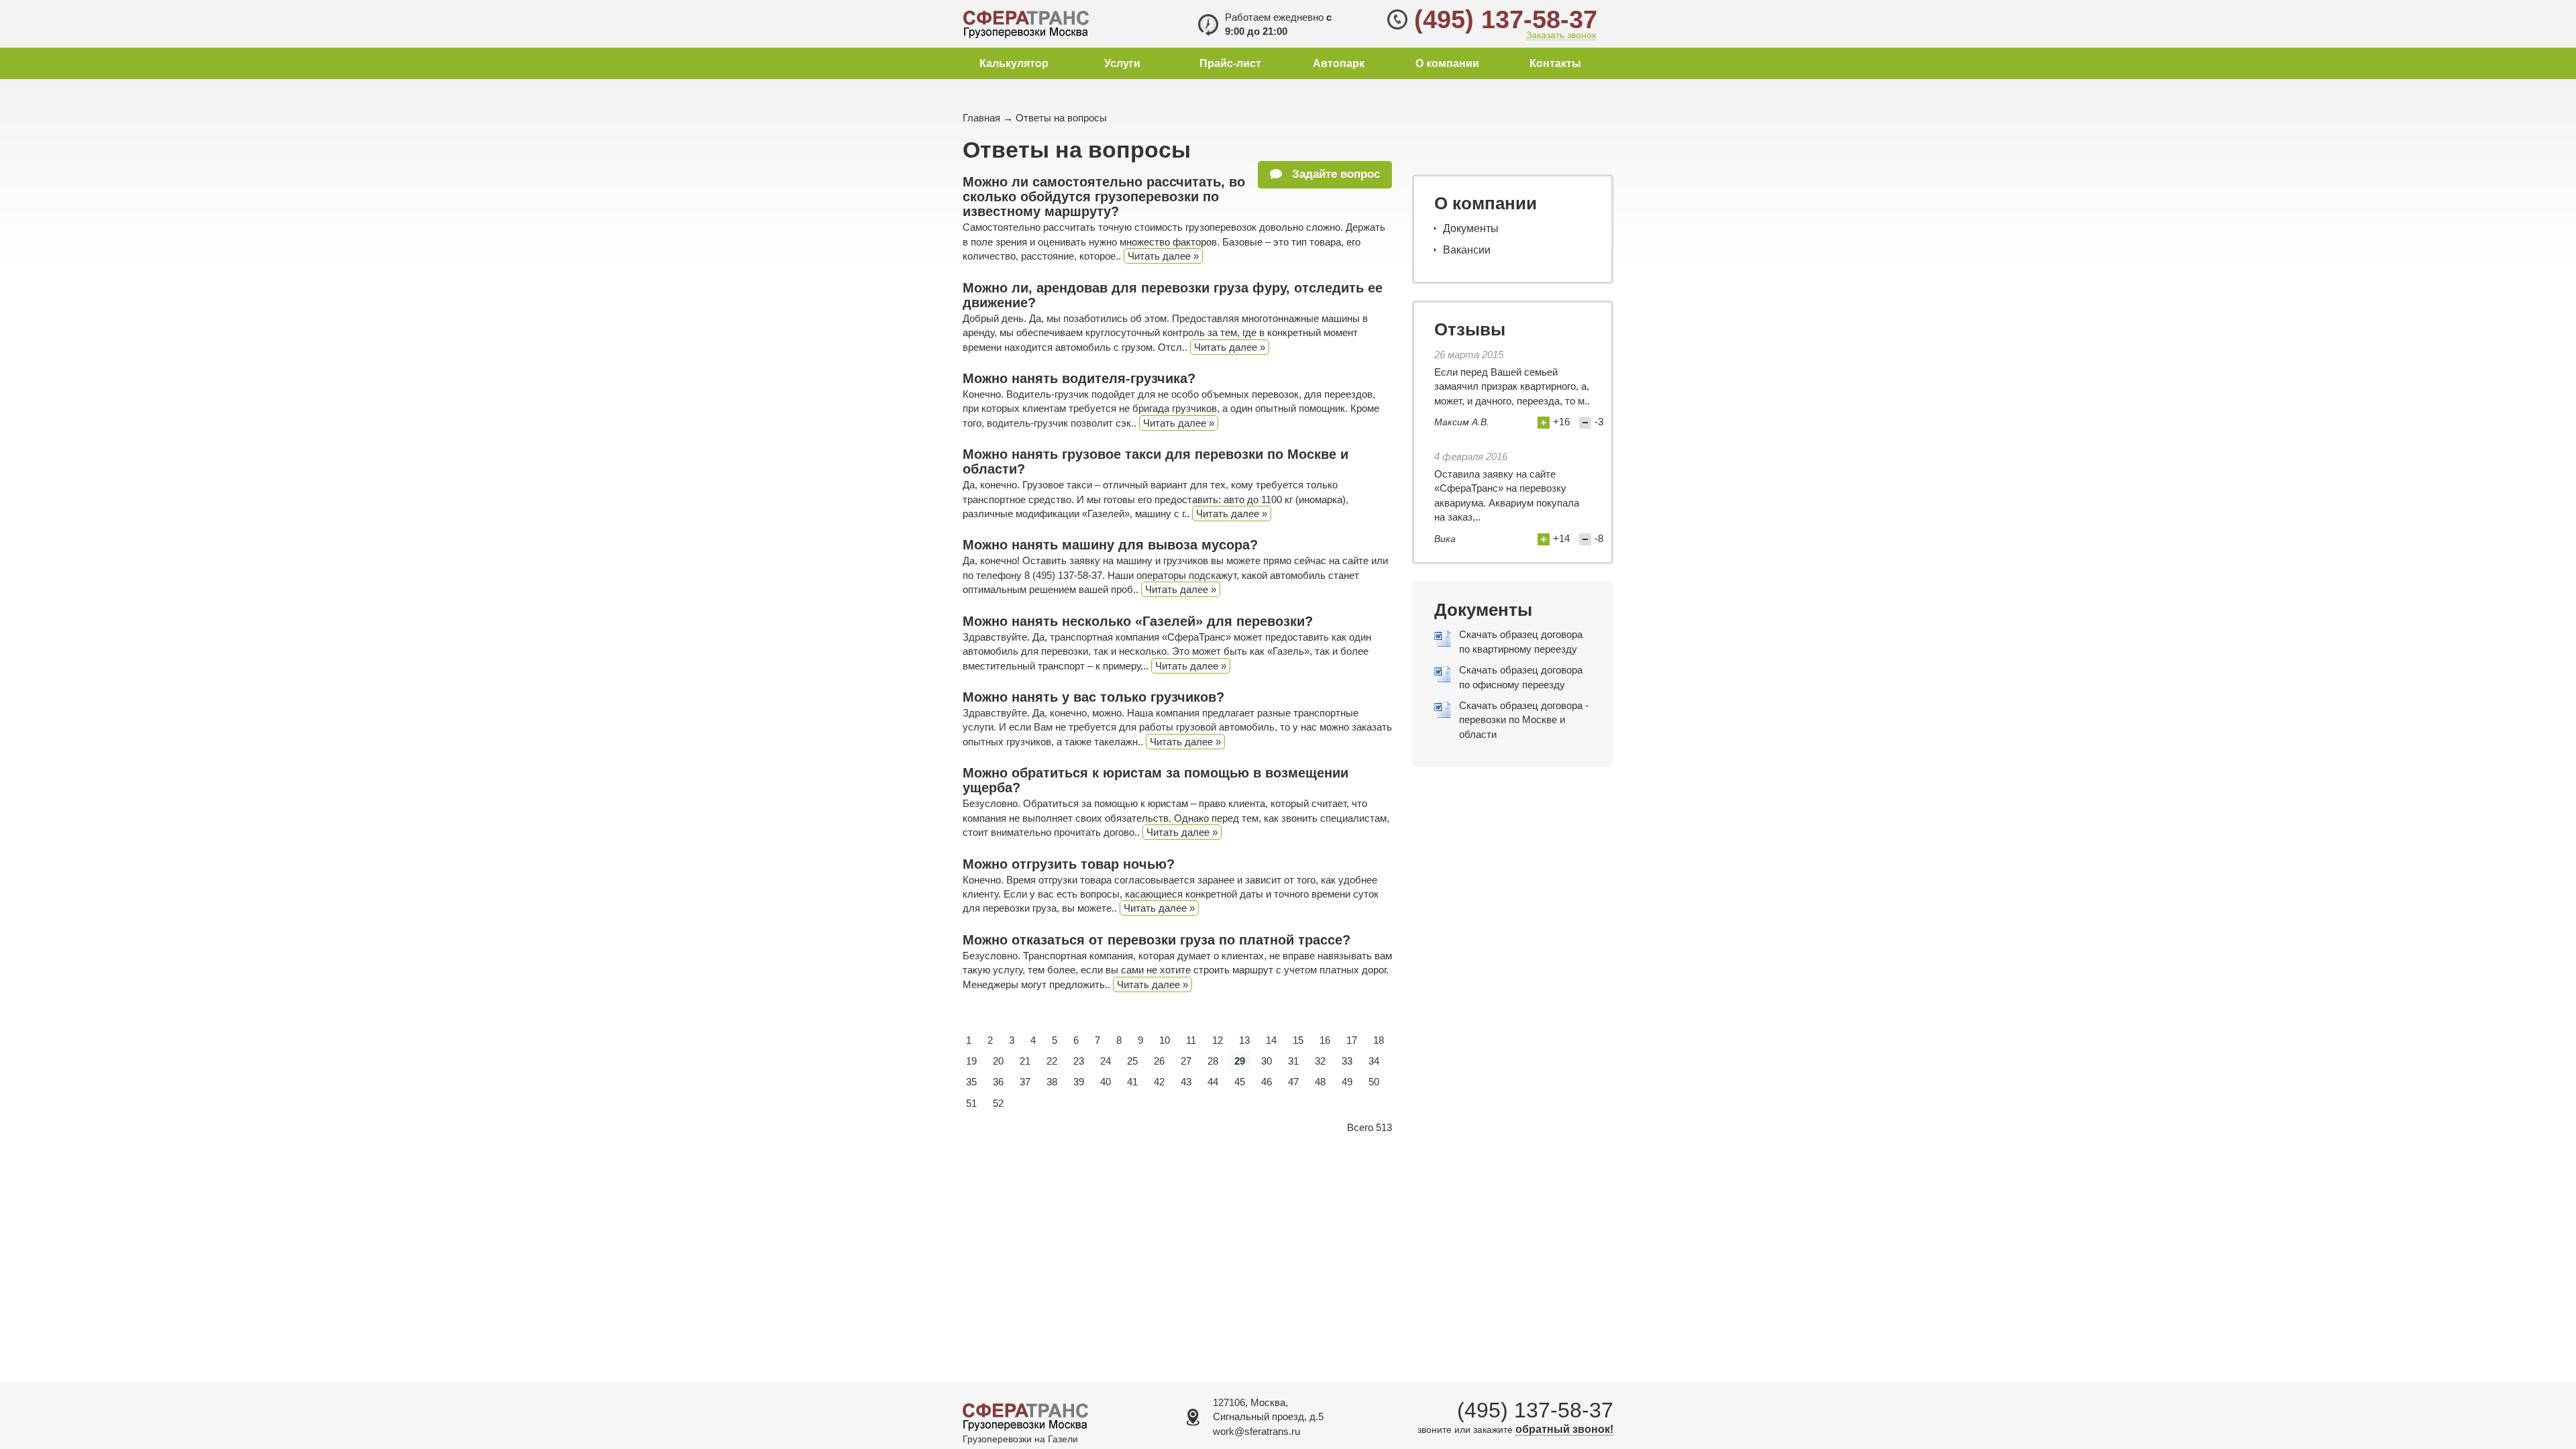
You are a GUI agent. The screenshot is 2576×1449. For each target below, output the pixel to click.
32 (1320, 1061)
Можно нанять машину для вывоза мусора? (1110, 545)
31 (1293, 1061)
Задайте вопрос (1334, 174)
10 (1165, 1040)
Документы (1471, 228)
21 (1025, 1061)
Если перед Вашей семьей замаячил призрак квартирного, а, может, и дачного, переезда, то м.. (1512, 386)
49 (1347, 1082)
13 (1244, 1040)
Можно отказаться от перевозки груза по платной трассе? (1157, 940)
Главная (981, 118)
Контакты (1555, 63)
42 (1159, 1082)
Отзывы (1470, 329)
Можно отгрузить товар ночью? (1069, 864)
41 (1132, 1082)
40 (1106, 1082)
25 (1132, 1061)
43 (1186, 1082)
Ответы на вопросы (1061, 118)
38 (1052, 1082)
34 (1374, 1061)
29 (1240, 1061)
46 (1267, 1082)
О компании (1447, 63)
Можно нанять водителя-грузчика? (1079, 378)
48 (1320, 1082)
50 (1374, 1082)
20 (998, 1061)
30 (1267, 1061)
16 (1325, 1040)
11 (1191, 1040)
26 (1159, 1061)
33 (1347, 1061)
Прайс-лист (1230, 63)
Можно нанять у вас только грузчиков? (1093, 697)
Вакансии (1467, 250)
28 (1213, 1061)
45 (1240, 1082)
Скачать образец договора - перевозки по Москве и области (1524, 720)
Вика (1445, 539)
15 (1298, 1040)
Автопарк (1339, 63)
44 (1213, 1082)
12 (1218, 1040)
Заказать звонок (1561, 35)
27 (1186, 1061)
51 (971, 1103)
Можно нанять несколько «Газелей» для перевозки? (1138, 621)
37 (1025, 1082)
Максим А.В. (1462, 422)
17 (1352, 1040)
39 (1079, 1082)
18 (1379, 1040)
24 (1106, 1061)
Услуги (1122, 63)
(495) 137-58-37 (1506, 19)
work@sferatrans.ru (1256, 1431)
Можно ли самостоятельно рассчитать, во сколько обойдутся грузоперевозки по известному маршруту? (1104, 197)
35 (971, 1082)
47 (1293, 1082)
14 (1271, 1040)
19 (971, 1061)
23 (1079, 1061)
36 (998, 1082)
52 (998, 1103)
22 (1052, 1061)
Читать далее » (1163, 256)
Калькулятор (1014, 63)
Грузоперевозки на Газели (1020, 1439)
